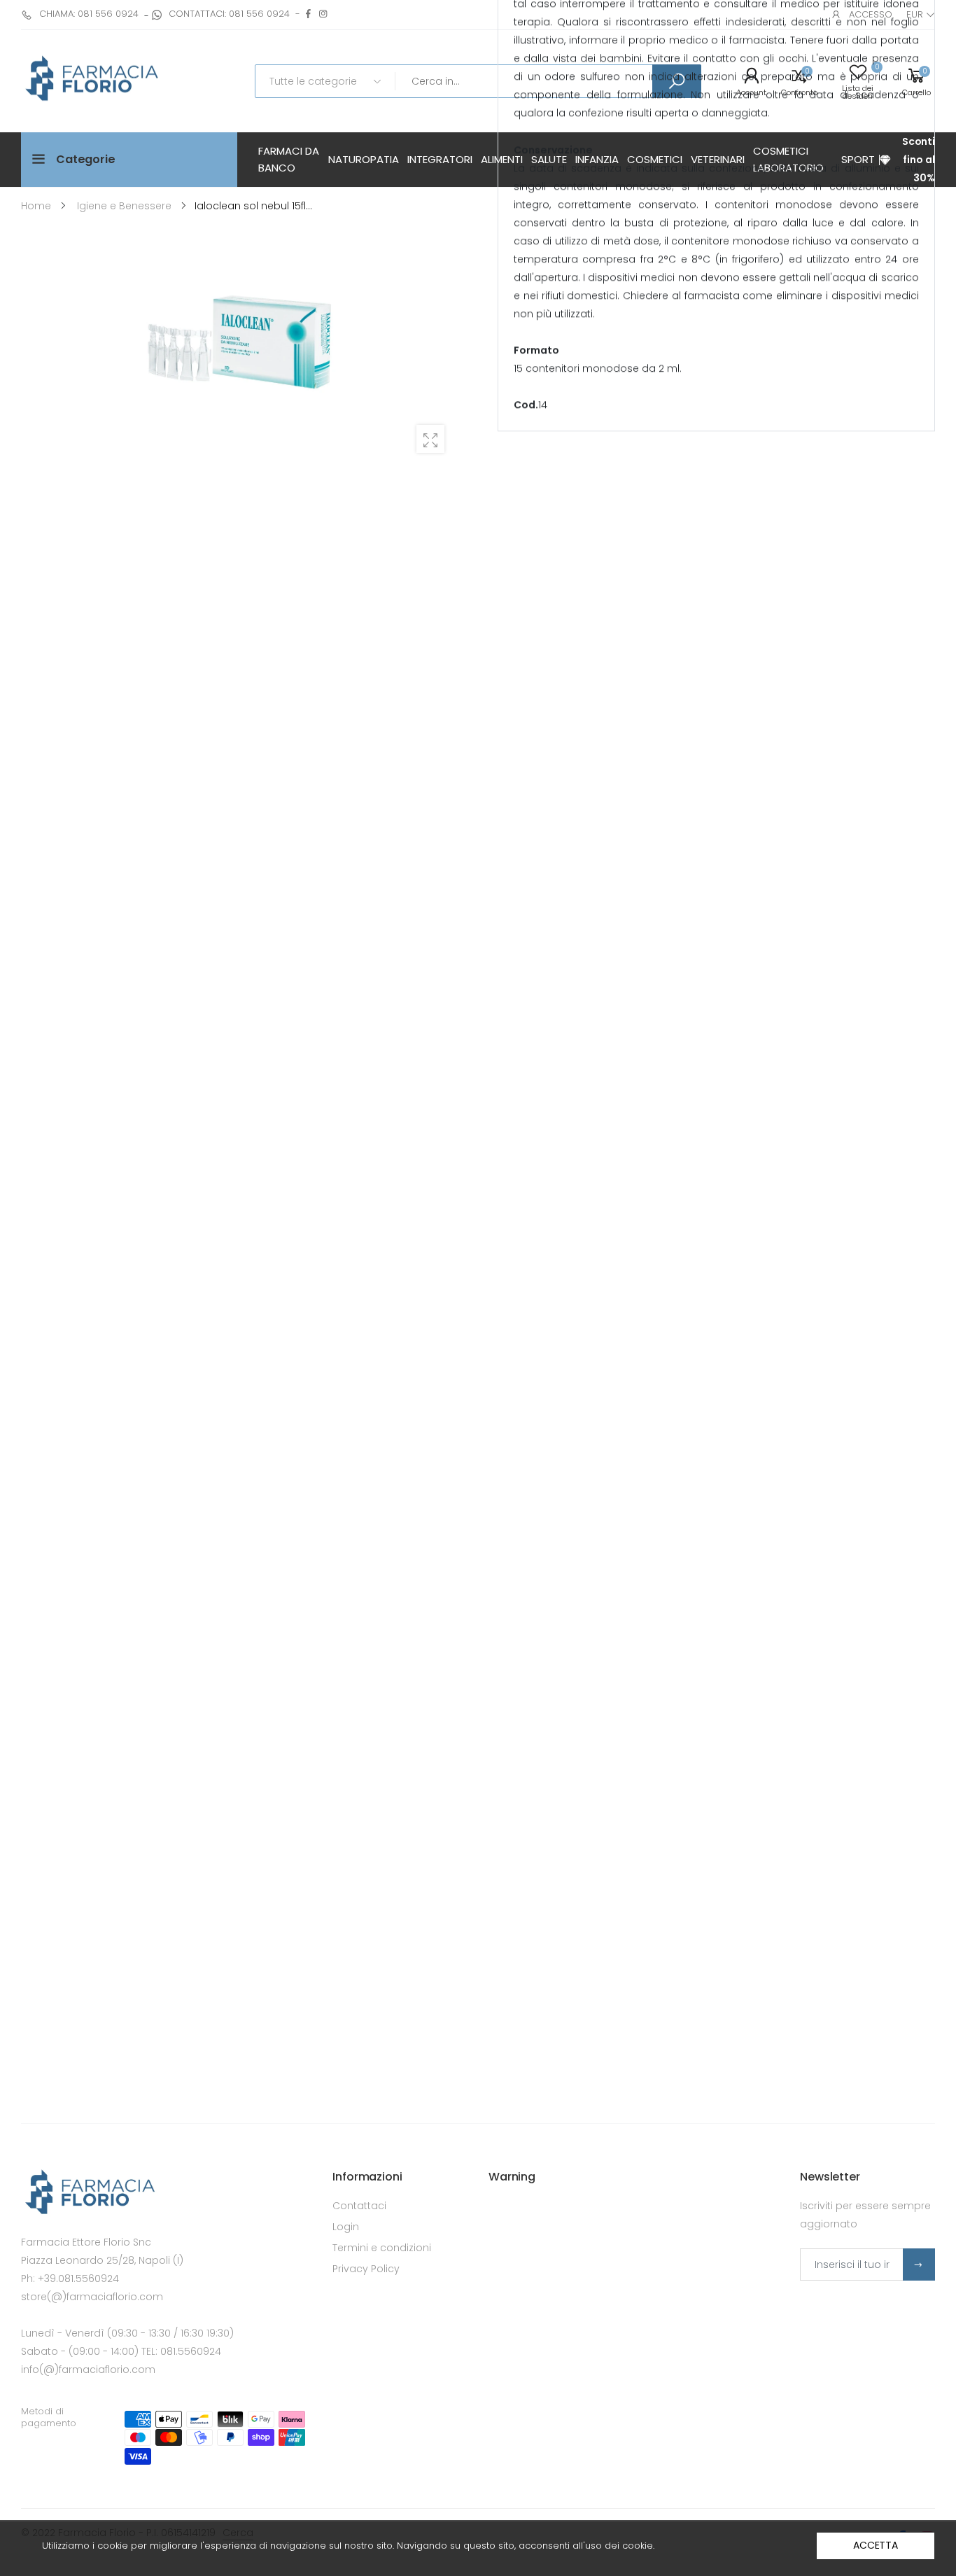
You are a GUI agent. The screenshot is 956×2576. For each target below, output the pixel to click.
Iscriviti (919, 2264)
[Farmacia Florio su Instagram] (323, 14)
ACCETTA (876, 2545)
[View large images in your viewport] (430, 439)
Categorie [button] (86, 159)
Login (346, 2227)
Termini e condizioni (382, 2248)
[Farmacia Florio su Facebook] (308, 14)
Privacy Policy (366, 2269)
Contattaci (359, 2206)
